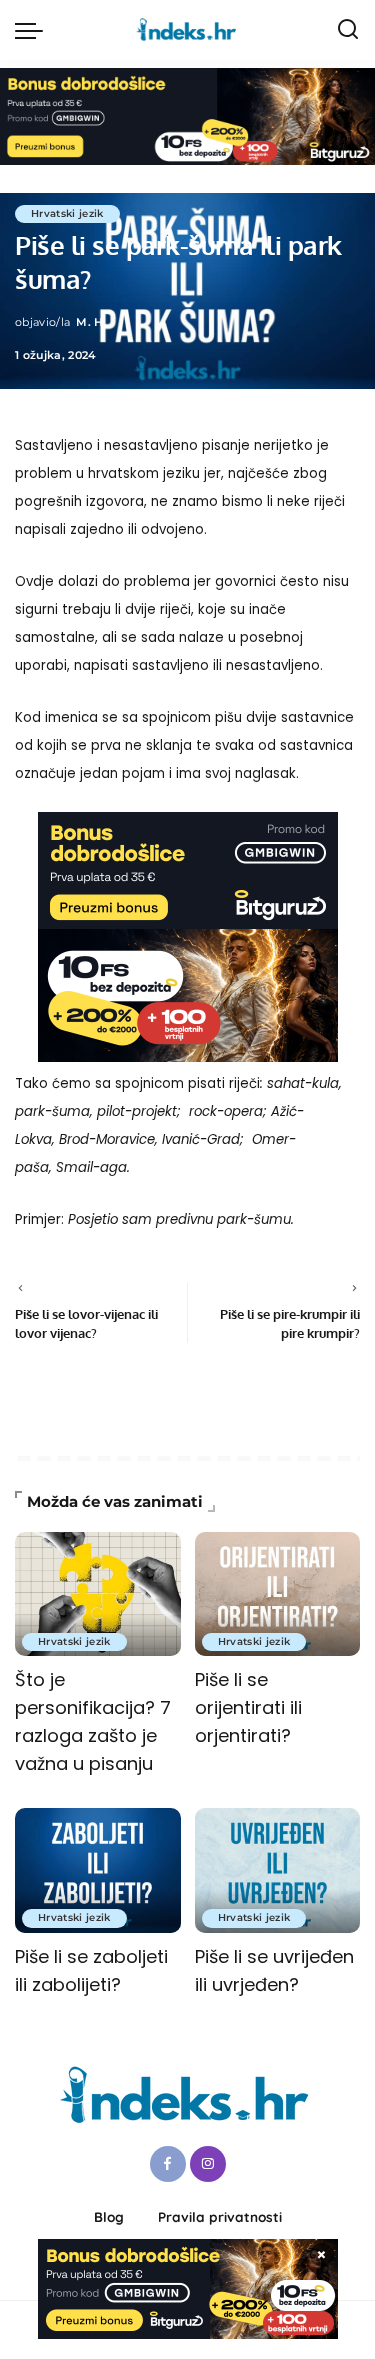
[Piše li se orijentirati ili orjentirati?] (278, 1594)
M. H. (91, 322)
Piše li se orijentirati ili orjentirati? (248, 1707)
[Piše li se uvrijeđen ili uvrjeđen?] (278, 1870)
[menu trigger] (34, 30)
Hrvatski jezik (67, 213)
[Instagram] (208, 2164)
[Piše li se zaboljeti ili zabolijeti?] (98, 1870)
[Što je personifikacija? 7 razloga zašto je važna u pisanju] (98, 1594)
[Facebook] (168, 2164)
